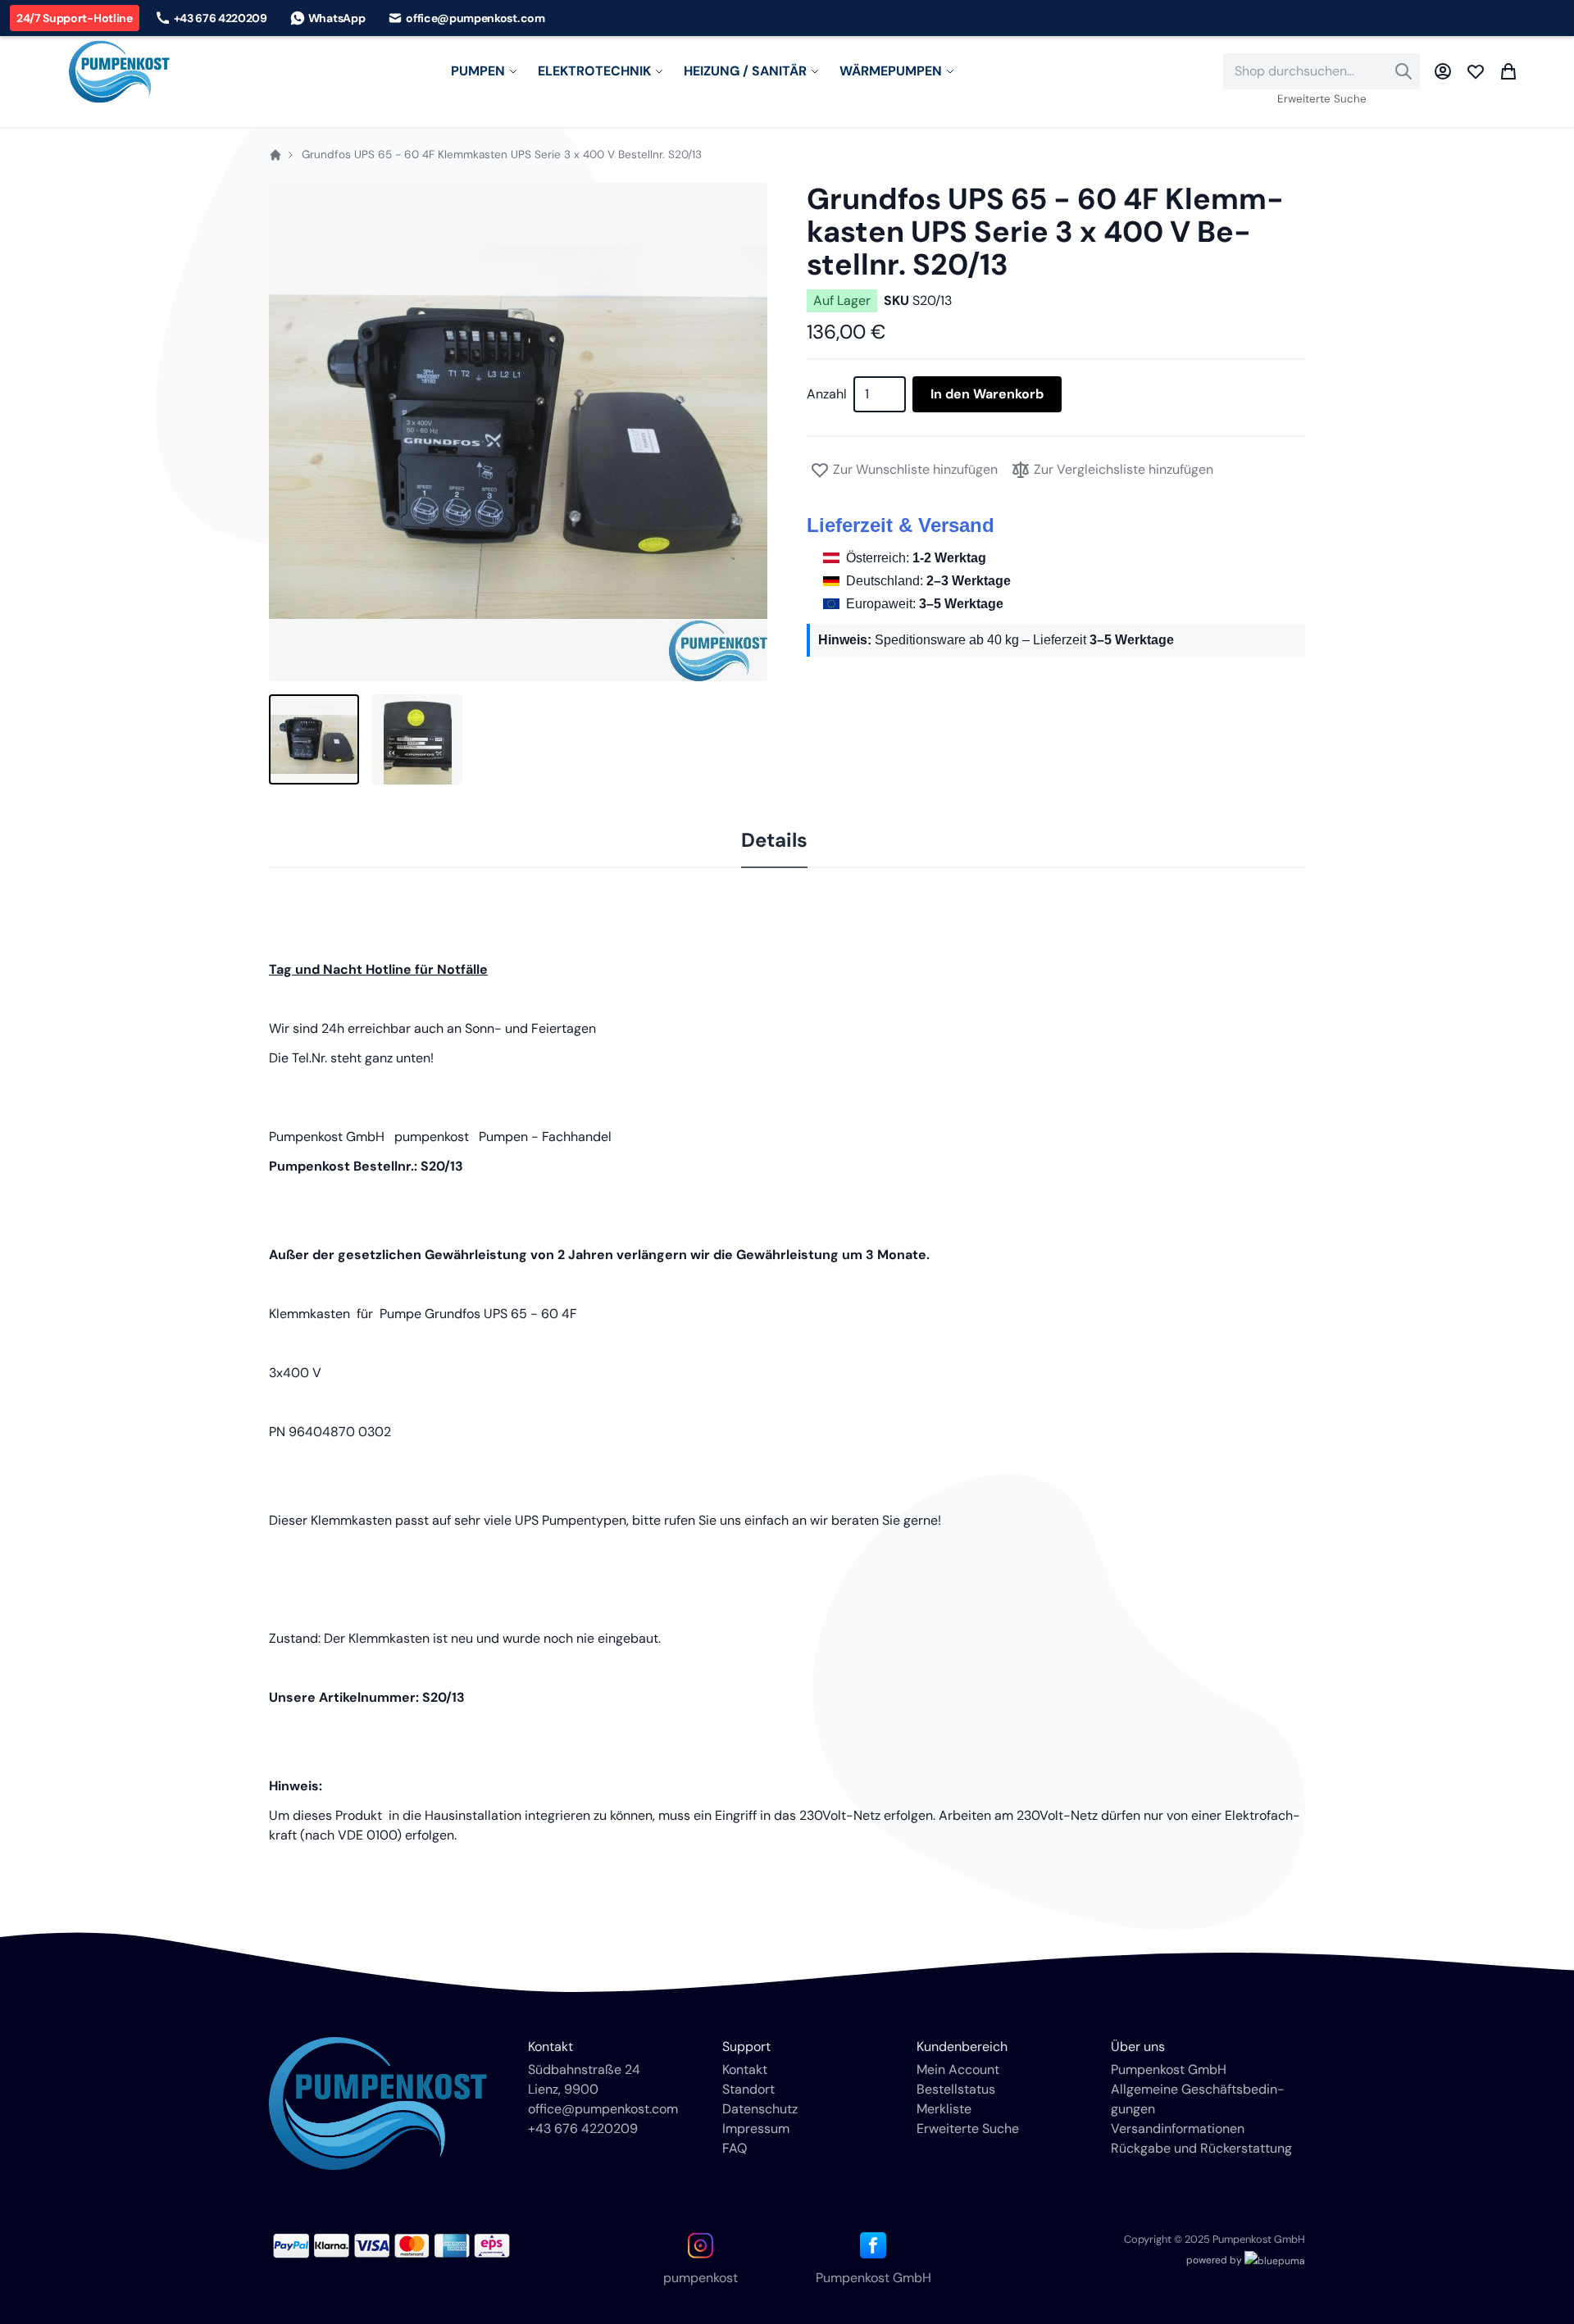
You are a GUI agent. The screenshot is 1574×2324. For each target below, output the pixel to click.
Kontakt (745, 2069)
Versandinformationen (1178, 2128)
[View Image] (314, 739)
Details (774, 840)
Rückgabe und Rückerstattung (1201, 2148)
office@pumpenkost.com (603, 2109)
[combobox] (1322, 71)
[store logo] (119, 72)
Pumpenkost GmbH (1169, 2069)
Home (275, 155)
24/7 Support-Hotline (75, 18)
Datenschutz (760, 2109)
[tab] (774, 841)
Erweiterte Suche (1322, 99)
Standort (748, 2089)
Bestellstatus (956, 2089)
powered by (1215, 2260)
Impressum (756, 2128)
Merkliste (944, 2109)
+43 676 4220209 (583, 2128)
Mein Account (958, 2069)
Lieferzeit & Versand (901, 525)
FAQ (735, 2148)
